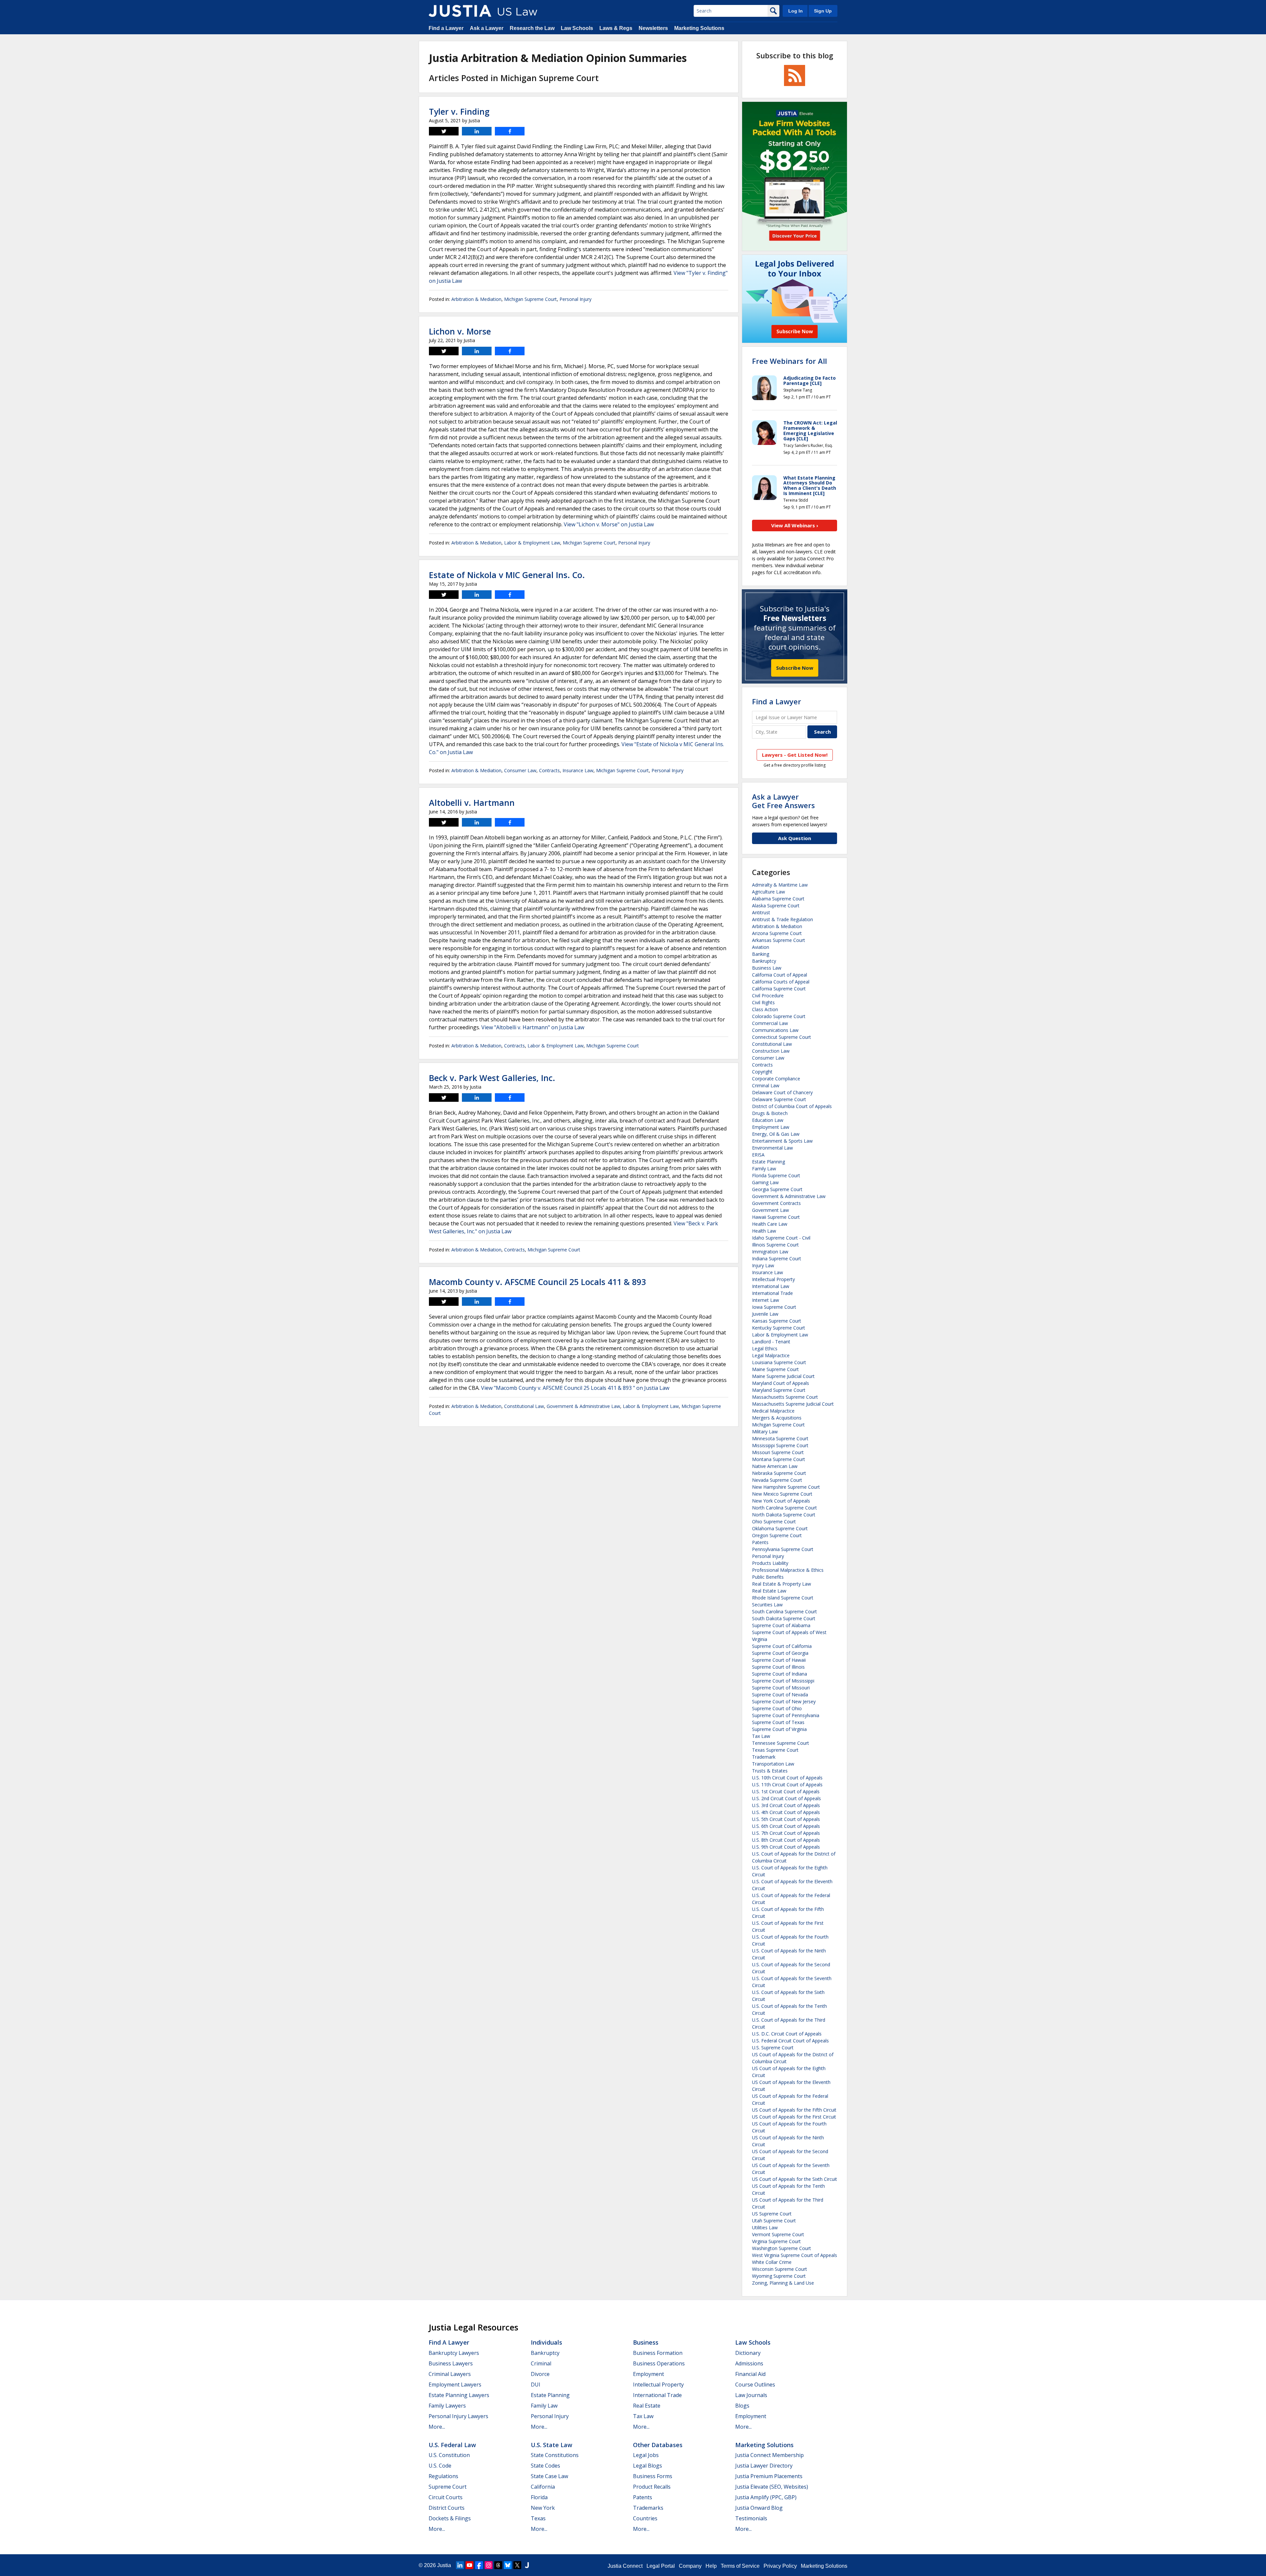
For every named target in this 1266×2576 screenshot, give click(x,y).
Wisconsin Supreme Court (780, 2269)
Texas (538, 2518)
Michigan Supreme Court (530, 299)
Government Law (770, 1210)
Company (690, 2566)
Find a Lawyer (446, 28)
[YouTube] (469, 2565)
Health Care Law (770, 1224)
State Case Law (549, 2476)
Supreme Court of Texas (778, 1722)
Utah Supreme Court (774, 2221)
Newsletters (653, 28)
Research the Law (532, 28)
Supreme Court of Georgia (780, 1653)
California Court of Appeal (780, 975)
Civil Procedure (768, 995)
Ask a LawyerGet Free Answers (784, 801)
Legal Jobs (646, 2455)
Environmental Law (772, 1148)
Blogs (742, 2406)
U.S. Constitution (449, 2455)
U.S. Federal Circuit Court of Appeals (790, 2041)
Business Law (767, 968)
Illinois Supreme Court (775, 1245)
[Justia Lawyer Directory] (527, 2565)
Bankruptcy (764, 961)
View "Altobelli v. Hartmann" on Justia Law (533, 1027)
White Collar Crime (772, 2262)
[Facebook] (479, 2565)
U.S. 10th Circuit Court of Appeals (787, 1778)
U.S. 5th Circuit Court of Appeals (786, 1819)
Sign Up (823, 11)
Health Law (764, 1231)
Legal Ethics (765, 1348)
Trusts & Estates (770, 1771)
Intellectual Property (773, 1279)
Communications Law (775, 1030)
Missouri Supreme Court (778, 1452)
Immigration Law (770, 1252)
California (543, 2487)
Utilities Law (765, 2227)
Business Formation (658, 2353)
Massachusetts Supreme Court (785, 1397)
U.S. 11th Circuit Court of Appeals (787, 1785)
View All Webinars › (795, 525)
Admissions (749, 2363)
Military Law (765, 1432)
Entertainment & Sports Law (782, 1141)
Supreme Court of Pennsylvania (786, 1715)
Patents (760, 1542)
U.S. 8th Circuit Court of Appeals (786, 1840)
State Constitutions (555, 2455)
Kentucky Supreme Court (779, 1328)
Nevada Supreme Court (777, 1480)
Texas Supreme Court (775, 1750)
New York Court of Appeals (781, 1501)
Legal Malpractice (771, 1355)
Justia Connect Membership (769, 2455)
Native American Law (775, 1466)
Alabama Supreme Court (778, 899)
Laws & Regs (616, 28)
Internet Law (766, 1300)
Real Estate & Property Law (782, 1584)
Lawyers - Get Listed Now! (795, 755)
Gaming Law (765, 1182)
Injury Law (763, 1265)
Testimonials (751, 2518)
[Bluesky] (508, 2565)
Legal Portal (661, 2566)
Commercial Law (770, 1023)
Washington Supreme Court (782, 2248)
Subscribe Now (795, 668)
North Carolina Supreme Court (784, 1508)
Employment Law (771, 1127)
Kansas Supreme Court (777, 1321)
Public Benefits (768, 1577)
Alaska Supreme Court (776, 906)
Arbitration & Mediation (476, 299)
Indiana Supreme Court (777, 1259)
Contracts (549, 770)
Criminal (541, 2363)
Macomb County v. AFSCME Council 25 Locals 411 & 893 (537, 1282)
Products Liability (770, 1563)
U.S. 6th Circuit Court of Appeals (786, 1826)
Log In (796, 11)
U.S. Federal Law (452, 2445)
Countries (645, 2518)
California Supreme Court (779, 989)
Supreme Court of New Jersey (784, 1701)
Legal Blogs (648, 2466)
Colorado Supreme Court (779, 1016)
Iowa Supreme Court (774, 1307)
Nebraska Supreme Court (779, 1473)
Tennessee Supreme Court (781, 1743)
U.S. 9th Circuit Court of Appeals (786, 1847)
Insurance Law (578, 770)
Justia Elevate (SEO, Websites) (772, 2487)
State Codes (545, 2466)
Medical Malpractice (773, 1411)
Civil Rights (763, 1002)
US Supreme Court (772, 2214)
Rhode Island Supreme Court (783, 1598)
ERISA (758, 1155)
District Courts (447, 2508)
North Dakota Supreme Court (784, 1515)
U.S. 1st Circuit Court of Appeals (786, 1791)
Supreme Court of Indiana (780, 1674)
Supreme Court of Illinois (778, 1667)
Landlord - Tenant (771, 1342)
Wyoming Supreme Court (779, 2276)
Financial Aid (750, 2374)
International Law (771, 1286)
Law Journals (751, 2395)
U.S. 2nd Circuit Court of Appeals (786, 1798)
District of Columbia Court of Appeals (792, 1106)
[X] (517, 2565)
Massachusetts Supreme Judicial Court (793, 1404)
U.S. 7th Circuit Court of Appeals (786, 1833)
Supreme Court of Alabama (781, 1625)
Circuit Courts (446, 2497)
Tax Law (761, 1736)
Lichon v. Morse (460, 331)
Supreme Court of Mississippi (783, 1681)
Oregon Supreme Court (777, 1535)
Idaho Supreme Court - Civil (781, 1238)
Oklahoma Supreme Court (780, 1528)
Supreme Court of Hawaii (779, 1660)
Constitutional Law (524, 1406)
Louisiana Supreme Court (779, 1362)
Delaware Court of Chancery (782, 1092)
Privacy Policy (780, 2566)
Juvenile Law (765, 1314)
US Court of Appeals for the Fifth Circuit (794, 2110)
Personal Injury (575, 299)
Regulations (443, 2476)
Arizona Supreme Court (777, 933)
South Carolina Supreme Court (784, 1611)
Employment (648, 2374)
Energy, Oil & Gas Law (776, 1134)
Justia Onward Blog (759, 2508)
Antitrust (761, 912)
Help (711, 2566)
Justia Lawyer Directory (764, 2466)
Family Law (764, 1169)
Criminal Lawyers (450, 2374)
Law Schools (577, 28)
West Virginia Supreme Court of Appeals (795, 2255)
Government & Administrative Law (583, 1406)
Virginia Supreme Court (776, 2241)
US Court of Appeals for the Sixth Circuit (795, 2179)
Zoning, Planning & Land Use (783, 2283)
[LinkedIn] (460, 2565)
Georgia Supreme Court (777, 1189)
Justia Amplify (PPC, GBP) (766, 2497)
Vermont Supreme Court (778, 2234)
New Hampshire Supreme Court (786, 1487)
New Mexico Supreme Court (782, 1494)
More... (437, 2427)
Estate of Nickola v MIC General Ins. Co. (507, 575)
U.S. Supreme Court (773, 2048)
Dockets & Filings (450, 2518)
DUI (536, 2385)
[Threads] (498, 2565)
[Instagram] (489, 2565)
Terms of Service (740, 2566)
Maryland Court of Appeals (781, 1383)
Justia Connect (625, 2566)
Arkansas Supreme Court (779, 940)
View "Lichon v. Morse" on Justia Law (609, 524)
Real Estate (647, 2406)
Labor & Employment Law (532, 543)
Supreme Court (448, 2487)
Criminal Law (766, 1085)
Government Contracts (776, 1203)
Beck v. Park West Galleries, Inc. (492, 1078)
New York (543, 2508)
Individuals (546, 2342)
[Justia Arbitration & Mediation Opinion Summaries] (460, 11)
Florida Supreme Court (776, 1175)
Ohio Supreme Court (774, 1522)
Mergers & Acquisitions (777, 1418)
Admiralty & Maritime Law (780, 885)
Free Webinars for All (789, 361)
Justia (444, 2565)
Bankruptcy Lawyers (454, 2353)
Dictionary (748, 2353)
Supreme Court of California (782, 1646)
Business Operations (659, 2363)
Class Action (765, 1009)
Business (646, 2342)
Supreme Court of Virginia (779, 1729)
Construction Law (771, 1051)
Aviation (761, 947)
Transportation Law (773, 1764)
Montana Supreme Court (779, 1459)
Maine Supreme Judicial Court (783, 1376)
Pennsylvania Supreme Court (783, 1549)
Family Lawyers (447, 2406)
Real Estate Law (769, 1591)
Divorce (540, 2374)
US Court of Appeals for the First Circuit (794, 2117)
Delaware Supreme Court (779, 1099)
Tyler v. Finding (459, 111)
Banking (761, 954)
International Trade (772, 1293)
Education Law (768, 1120)
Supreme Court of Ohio (777, 1708)
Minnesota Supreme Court (780, 1438)
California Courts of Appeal (781, 982)
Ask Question (795, 838)
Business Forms (653, 2476)
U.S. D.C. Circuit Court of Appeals (787, 2034)
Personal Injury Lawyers (458, 2416)
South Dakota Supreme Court (784, 1618)
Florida (539, 2497)
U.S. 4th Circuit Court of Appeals (786, 1812)
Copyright (762, 1072)
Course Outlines (755, 2385)
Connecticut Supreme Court (782, 1037)
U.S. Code (440, 2466)
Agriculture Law (769, 892)
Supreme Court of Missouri (781, 1688)
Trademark (764, 1757)
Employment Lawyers (455, 2385)
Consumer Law (520, 770)
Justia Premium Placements (769, 2476)
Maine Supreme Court (775, 1369)
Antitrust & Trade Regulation (783, 919)
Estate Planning (769, 1162)
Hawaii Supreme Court (776, 1217)
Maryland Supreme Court (779, 1390)
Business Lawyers (451, 2363)
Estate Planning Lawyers (459, 2395)
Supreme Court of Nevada (780, 1695)
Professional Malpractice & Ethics (788, 1570)
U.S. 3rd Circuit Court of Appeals (786, 1805)
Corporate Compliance (776, 1079)
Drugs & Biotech (770, 1113)
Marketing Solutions (699, 28)
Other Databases (658, 2445)
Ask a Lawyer (487, 28)
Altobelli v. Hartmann (472, 803)
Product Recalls (652, 2487)
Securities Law (767, 1605)
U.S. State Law (552, 2445)
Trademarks (648, 2508)
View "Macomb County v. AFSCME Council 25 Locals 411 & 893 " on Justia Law (575, 1388)
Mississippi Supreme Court (780, 1445)
